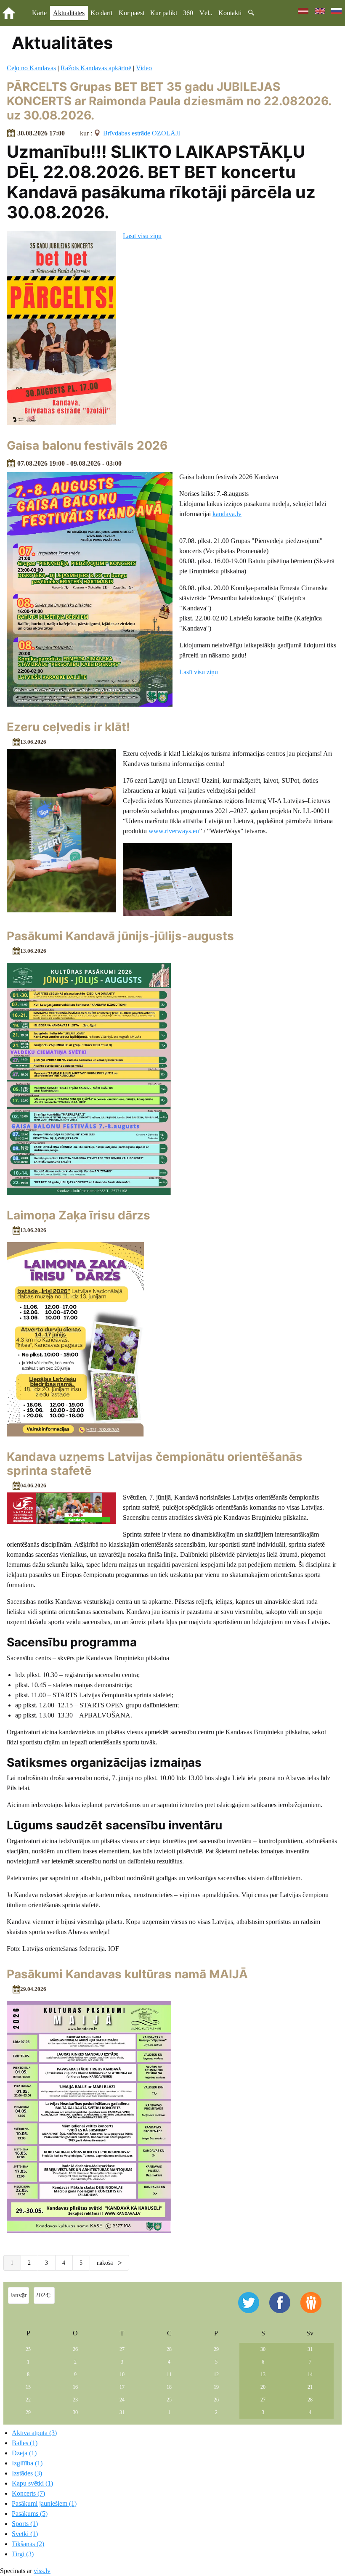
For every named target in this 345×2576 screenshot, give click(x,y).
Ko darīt (101, 13)
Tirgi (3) (23, 2554)
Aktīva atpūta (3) (34, 2433)
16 (75, 2387)
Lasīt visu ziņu (142, 236)
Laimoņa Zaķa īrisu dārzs (78, 1215)
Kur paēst (131, 13)
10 (122, 2375)
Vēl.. (206, 13)
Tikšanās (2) (28, 2544)
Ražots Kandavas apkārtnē (96, 68)
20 (263, 2387)
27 (122, 2349)
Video (144, 68)
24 (122, 2400)
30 (263, 2349)
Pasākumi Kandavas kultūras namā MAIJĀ (127, 1974)
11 (169, 2375)
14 (310, 2375)
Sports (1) (25, 2524)
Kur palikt (164, 13)
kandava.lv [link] (227, 514)
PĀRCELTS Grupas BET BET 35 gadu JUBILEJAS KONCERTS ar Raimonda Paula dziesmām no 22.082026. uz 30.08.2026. (169, 101)
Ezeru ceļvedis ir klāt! (68, 727)
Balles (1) (25, 2443)
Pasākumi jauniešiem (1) (44, 2503)
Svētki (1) (25, 2534)
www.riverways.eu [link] (174, 831)
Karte (39, 13)
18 (169, 2387)
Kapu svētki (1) (32, 2483)
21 (310, 2387)
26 (75, 2349)
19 (216, 2387)
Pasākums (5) (30, 2514)
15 (28, 2387)
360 (188, 13)
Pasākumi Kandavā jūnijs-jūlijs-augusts (120, 936)
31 (310, 2349)
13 (263, 2375)
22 (28, 2400)
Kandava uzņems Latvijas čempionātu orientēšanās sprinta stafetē (155, 1464)
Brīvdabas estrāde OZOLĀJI (142, 133)
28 (169, 2349)
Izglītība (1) (27, 2463)
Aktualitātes (69, 13)
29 (216, 2349)
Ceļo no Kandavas (31, 68)
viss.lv (42, 2571)
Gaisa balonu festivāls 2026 (87, 445)
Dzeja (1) (24, 2453)
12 (216, 2375)
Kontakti (230, 13)
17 (122, 2387)
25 (28, 2349)
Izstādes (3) (27, 2473)
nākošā (106, 2263)
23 (75, 2400)
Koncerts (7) (28, 2493)
